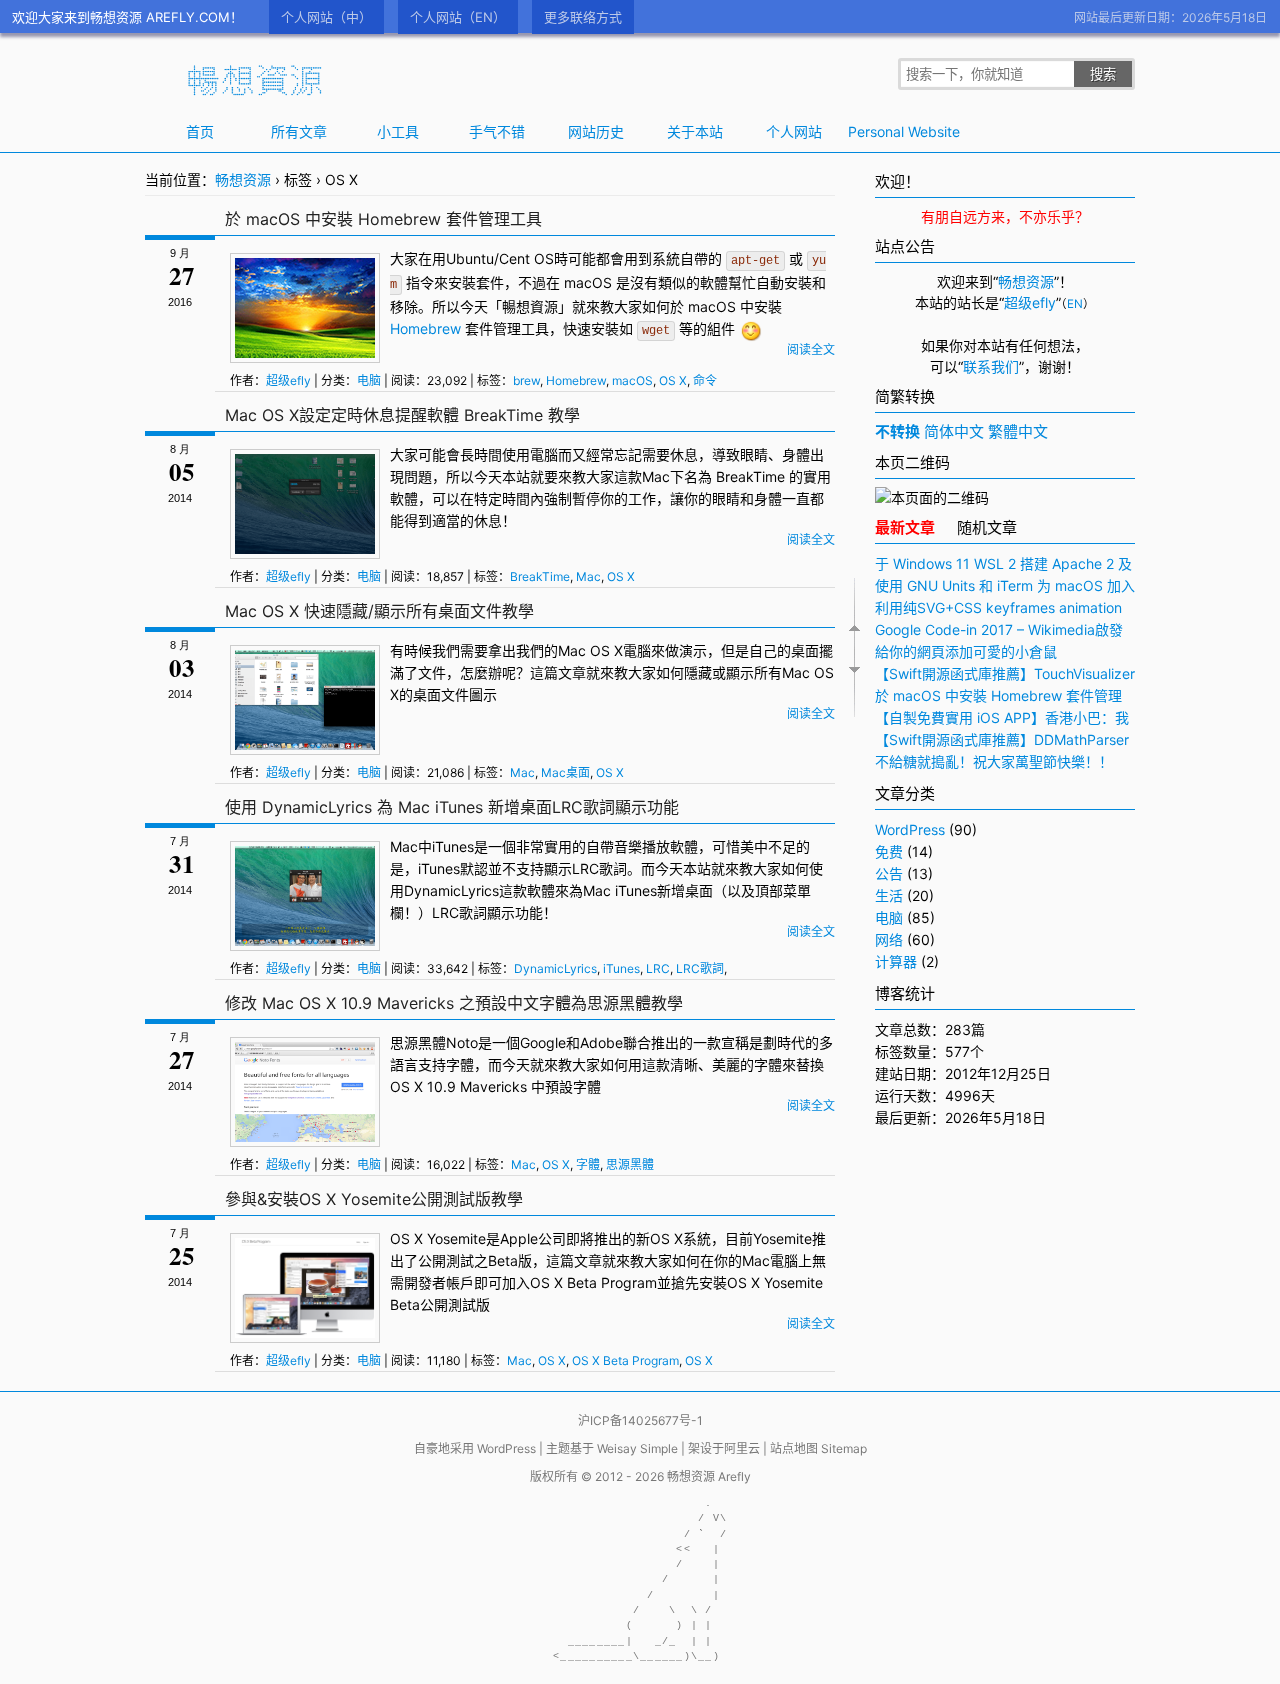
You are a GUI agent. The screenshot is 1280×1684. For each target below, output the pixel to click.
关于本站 (695, 131)
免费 (889, 851)
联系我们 (991, 366)
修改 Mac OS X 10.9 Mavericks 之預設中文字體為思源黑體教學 (454, 1003)
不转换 (897, 431)
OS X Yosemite (438, 1238)
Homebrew (425, 328)
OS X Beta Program (593, 1282)
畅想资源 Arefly (709, 1476)
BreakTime (750, 476)
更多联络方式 (583, 17)
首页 (200, 131)
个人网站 (794, 131)
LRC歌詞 (599, 868)
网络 (889, 939)
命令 (705, 380)
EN (1075, 304)
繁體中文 (1018, 431)
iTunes (453, 846)
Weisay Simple (637, 1448)
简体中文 (954, 431)
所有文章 (299, 131)
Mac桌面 (565, 772)
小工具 (398, 131)
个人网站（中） (326, 17)
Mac (656, 476)
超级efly (288, 380)
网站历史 (596, 131)
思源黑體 (418, 1042)
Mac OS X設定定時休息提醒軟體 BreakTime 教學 (402, 415)
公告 (889, 873)
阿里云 (742, 1448)
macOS (588, 282)
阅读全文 (811, 349)
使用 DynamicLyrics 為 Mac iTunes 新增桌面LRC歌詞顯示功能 (452, 807)
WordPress (910, 829)
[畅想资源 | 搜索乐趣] (255, 91)
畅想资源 (243, 179)
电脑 (369, 380)
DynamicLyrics (451, 890)
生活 (889, 895)
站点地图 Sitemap (818, 1448)
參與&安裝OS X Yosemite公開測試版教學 (374, 1199)
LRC (445, 912)
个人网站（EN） (458, 17)
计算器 (896, 961)
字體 (460, 1064)
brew (526, 380)
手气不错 (497, 131)
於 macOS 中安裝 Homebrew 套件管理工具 (383, 219)
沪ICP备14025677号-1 (640, 1420)
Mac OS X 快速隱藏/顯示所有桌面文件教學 (379, 611)
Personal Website (893, 131)
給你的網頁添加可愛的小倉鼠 (966, 651)
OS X (673, 380)
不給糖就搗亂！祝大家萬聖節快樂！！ (994, 761)
